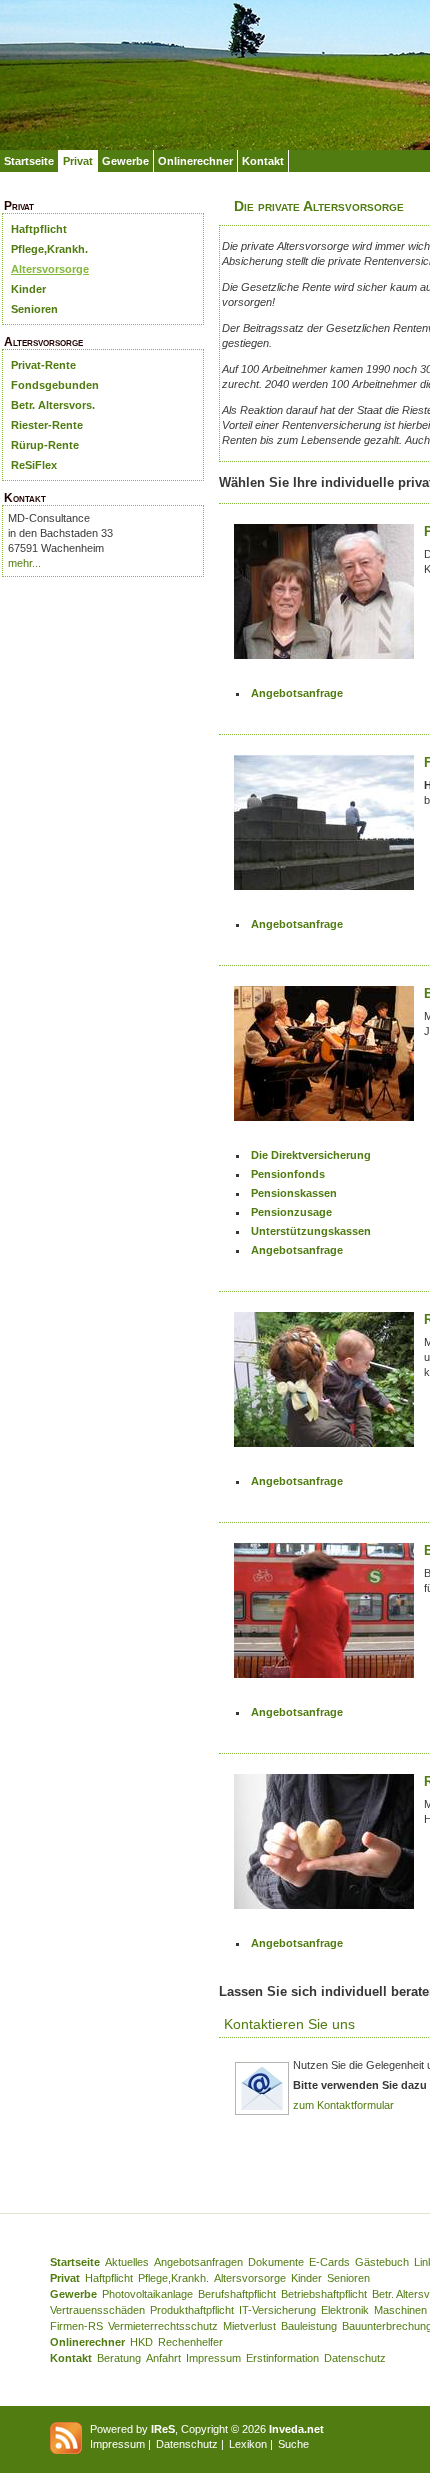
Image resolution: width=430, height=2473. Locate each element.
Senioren (34, 309)
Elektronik (345, 2310)
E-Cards (329, 2262)
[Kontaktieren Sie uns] (262, 2112)
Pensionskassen (294, 1193)
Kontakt (263, 161)
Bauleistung (309, 2326)
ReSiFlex (34, 465)
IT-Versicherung (277, 2310)
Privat (78, 161)
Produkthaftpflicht (192, 2310)
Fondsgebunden (55, 385)
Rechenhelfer (190, 2342)
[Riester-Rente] (324, 1386)
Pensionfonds (288, 1174)
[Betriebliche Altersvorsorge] (324, 1060)
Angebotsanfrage (297, 693)
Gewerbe (125, 161)
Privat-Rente (43, 365)
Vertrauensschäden (97, 2310)
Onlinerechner (195, 161)
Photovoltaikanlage (147, 2294)
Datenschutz (355, 2358)
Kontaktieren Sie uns (289, 2024)
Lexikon (248, 2444)
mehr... (24, 563)
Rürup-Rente (45, 445)
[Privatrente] (324, 598)
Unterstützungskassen (311, 1231)
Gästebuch (382, 2262)
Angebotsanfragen (198, 2262)
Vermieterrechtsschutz (163, 2326)
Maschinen (400, 2310)
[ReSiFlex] (324, 1848)
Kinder (28, 289)
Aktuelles (127, 2262)
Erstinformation (282, 2358)
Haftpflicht (39, 229)
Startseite (29, 161)
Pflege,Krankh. (49, 249)
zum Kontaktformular (343, 2105)
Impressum (213, 2358)
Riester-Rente (47, 425)
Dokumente (276, 2262)
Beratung (119, 2358)
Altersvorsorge (50, 269)
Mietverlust (249, 2326)
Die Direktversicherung (311, 1155)
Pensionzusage (291, 1212)
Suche (293, 2444)
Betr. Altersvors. (53, 405)
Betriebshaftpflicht (324, 2294)
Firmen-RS (76, 2326)
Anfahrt (163, 2358)
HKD (141, 2342)
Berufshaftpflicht (237, 2294)
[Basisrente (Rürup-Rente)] (324, 1617)
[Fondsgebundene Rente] (324, 829)
